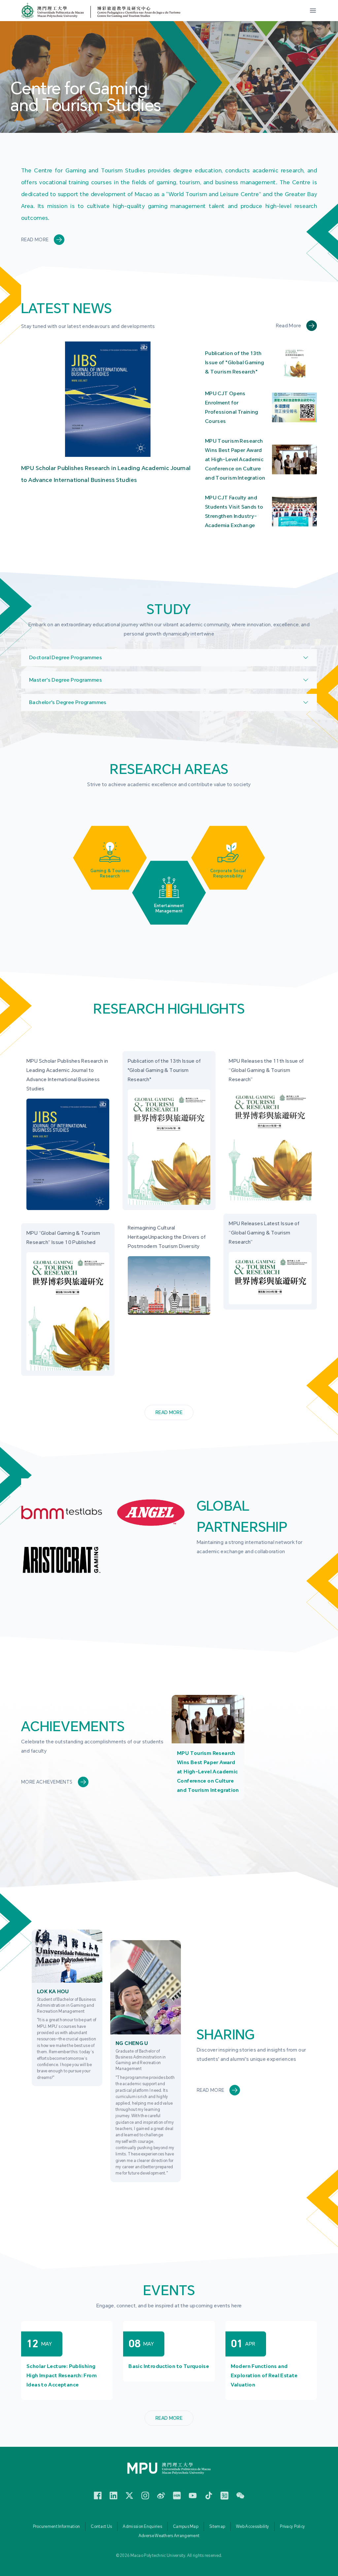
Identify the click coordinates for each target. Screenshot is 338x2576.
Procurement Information (57, 2527)
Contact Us (101, 2527)
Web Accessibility (253, 2527)
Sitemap (217, 2527)
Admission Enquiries (142, 2527)
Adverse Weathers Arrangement (169, 2536)
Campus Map (186, 2527)
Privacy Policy (292, 2527)
